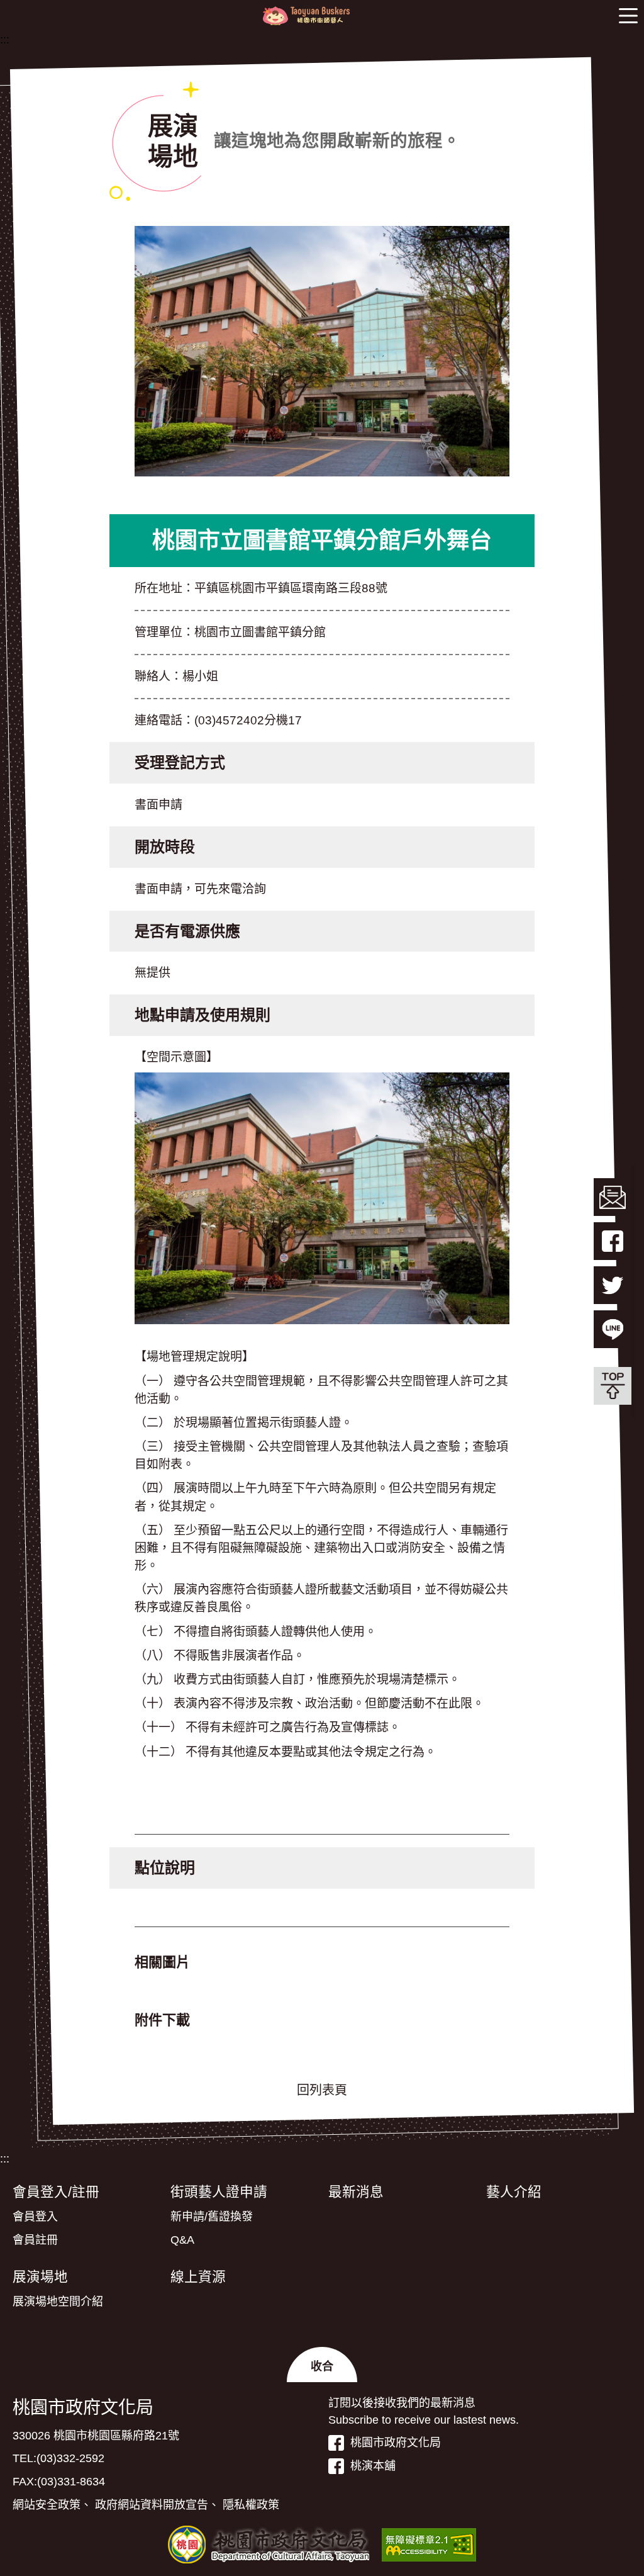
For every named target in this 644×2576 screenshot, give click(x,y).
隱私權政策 (251, 2505)
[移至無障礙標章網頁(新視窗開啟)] (429, 2545)
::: (5, 40)
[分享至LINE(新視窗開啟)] (613, 1329)
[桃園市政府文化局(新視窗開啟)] (269, 2545)
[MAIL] (613, 1197)
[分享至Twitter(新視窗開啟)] (613, 1285)
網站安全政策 (47, 2505)
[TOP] (613, 1386)
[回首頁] (306, 16)
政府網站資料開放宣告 (152, 2505)
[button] (628, 16)
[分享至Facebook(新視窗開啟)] (613, 1241)
